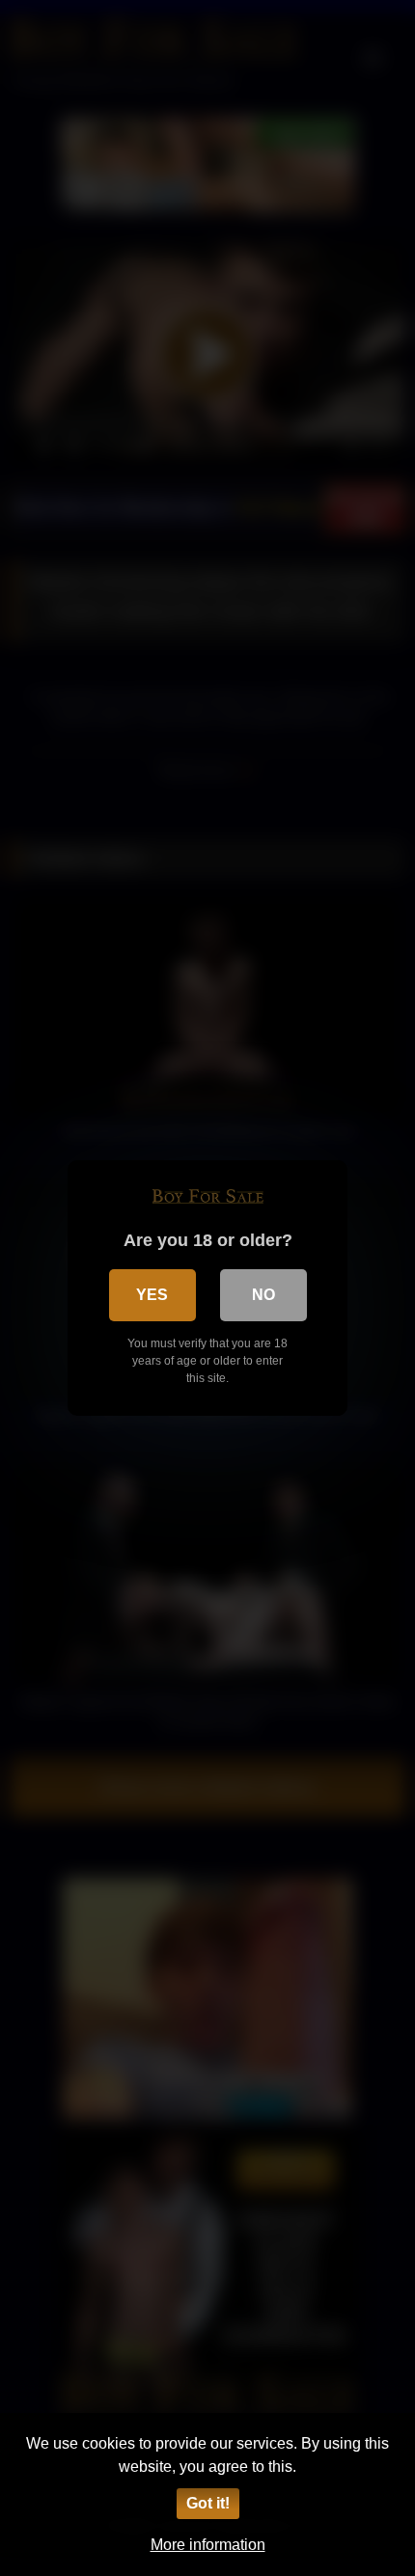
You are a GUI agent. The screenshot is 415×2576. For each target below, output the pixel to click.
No (263, 1295)
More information (208, 2545)
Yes (152, 1295)
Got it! (208, 2503)
